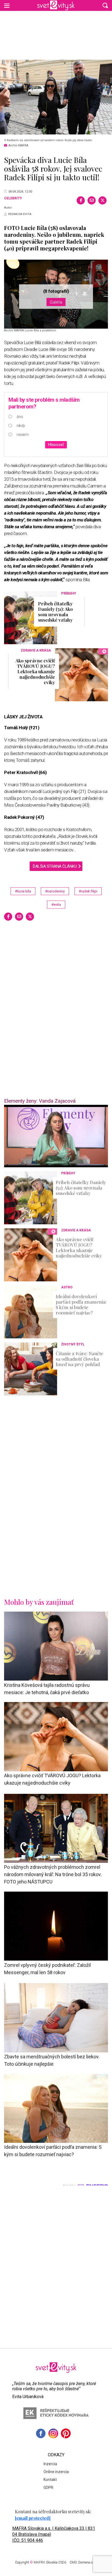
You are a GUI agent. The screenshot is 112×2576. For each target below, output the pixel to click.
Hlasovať (56, 445)
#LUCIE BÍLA (23, 891)
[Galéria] (56, 97)
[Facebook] (81, 200)
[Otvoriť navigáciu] (7, 5)
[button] (105, 5)
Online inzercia (56, 2472)
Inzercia (50, 2464)
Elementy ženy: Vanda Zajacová (40, 1101)
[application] (56, 1136)
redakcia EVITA (20, 214)
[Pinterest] (66, 2433)
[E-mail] (92, 200)
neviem (23, 435)
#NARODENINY (55, 891)
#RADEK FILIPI (88, 891)
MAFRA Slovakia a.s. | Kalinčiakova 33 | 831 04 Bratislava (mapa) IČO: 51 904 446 (54, 2534)
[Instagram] (53, 2433)
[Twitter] (102, 200)
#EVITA (56, 905)
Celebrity (13, 198)
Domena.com (88, 2562)
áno (20, 417)
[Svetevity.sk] (56, 5)
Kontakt (50, 2480)
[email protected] (33, 2518)
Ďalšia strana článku (55, 866)
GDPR (48, 2487)
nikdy (21, 426)
